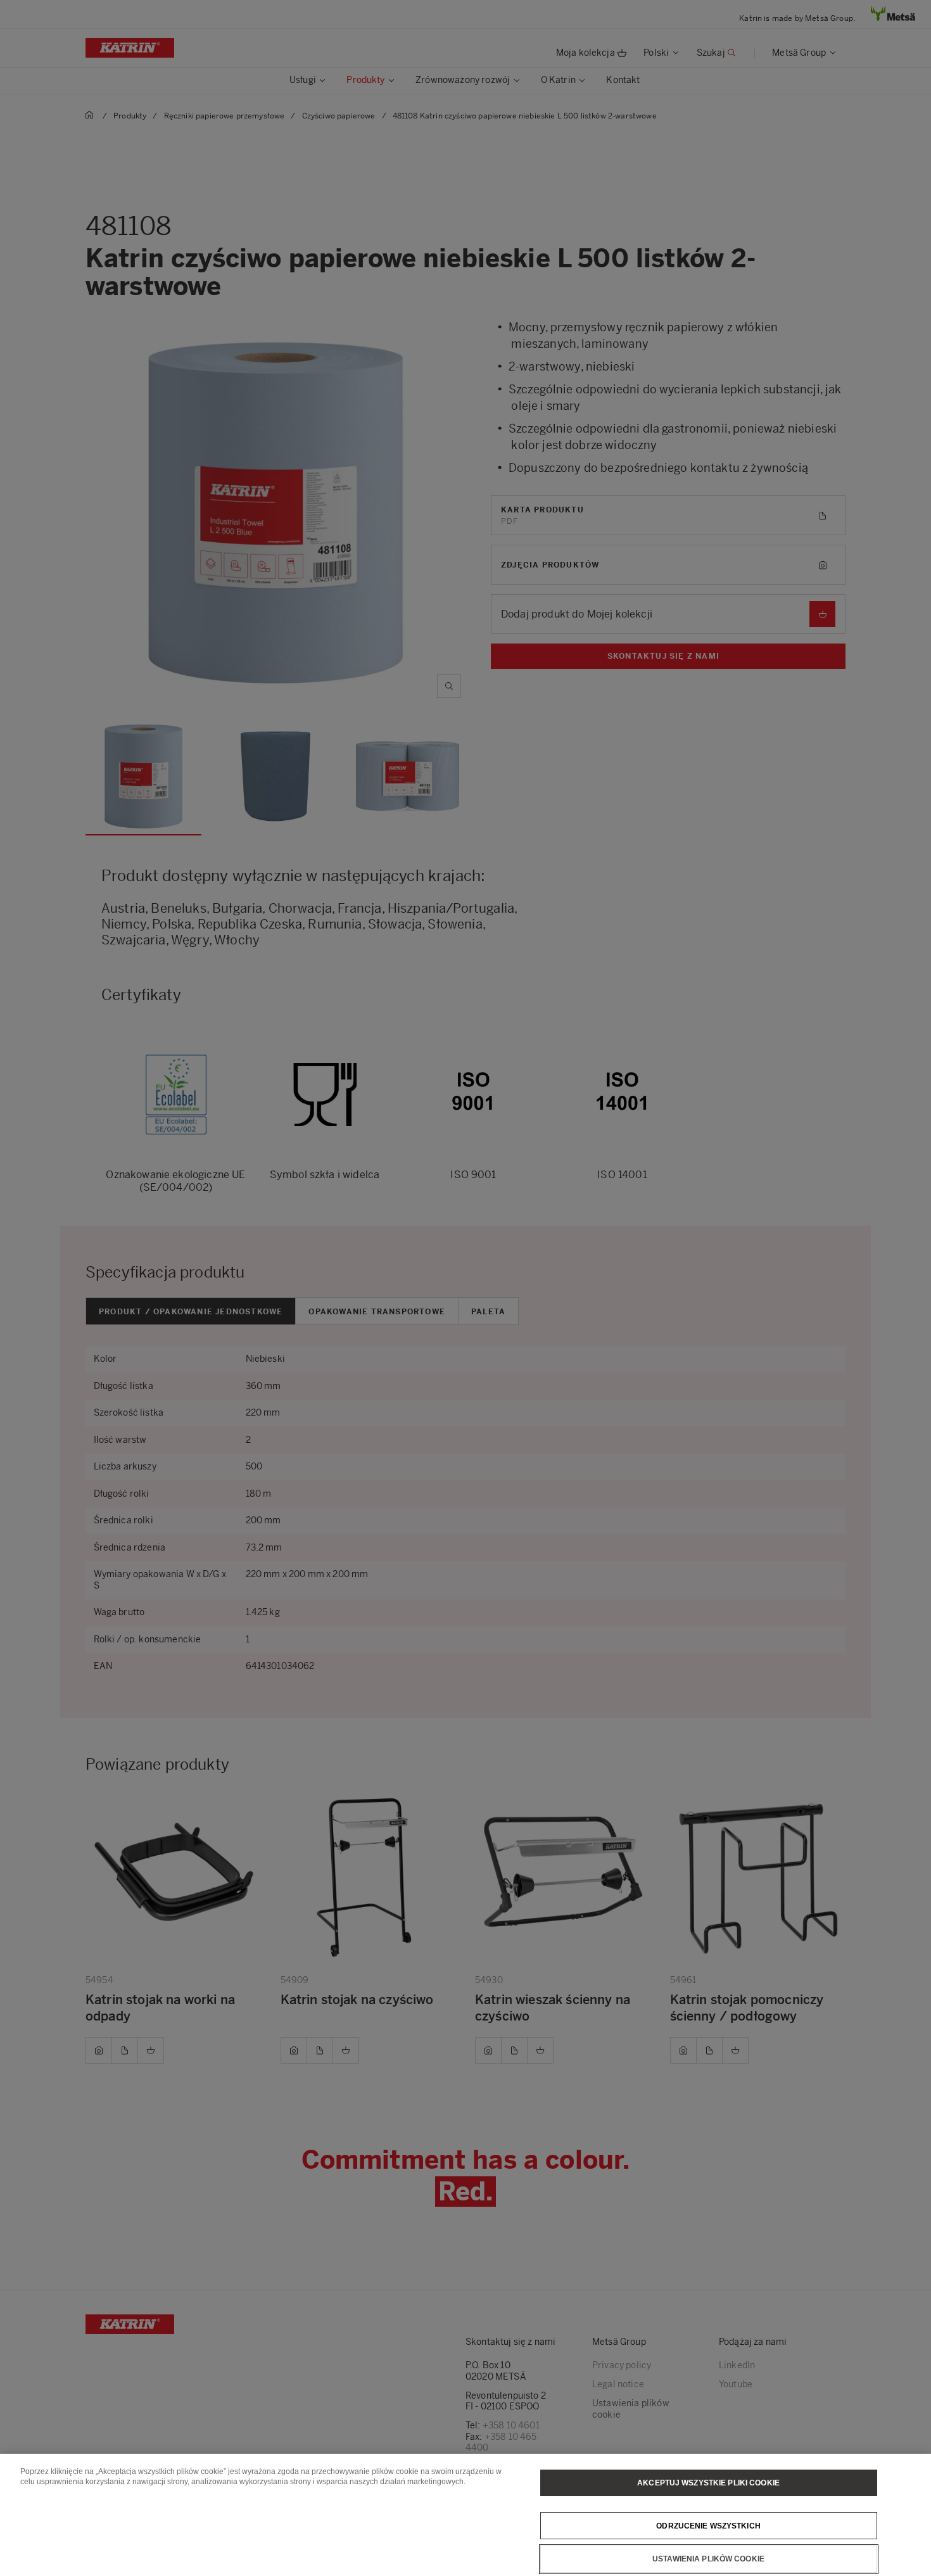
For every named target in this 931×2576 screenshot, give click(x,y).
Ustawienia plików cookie (708, 2559)
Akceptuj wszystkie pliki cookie (708, 2483)
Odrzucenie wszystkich (708, 2525)
